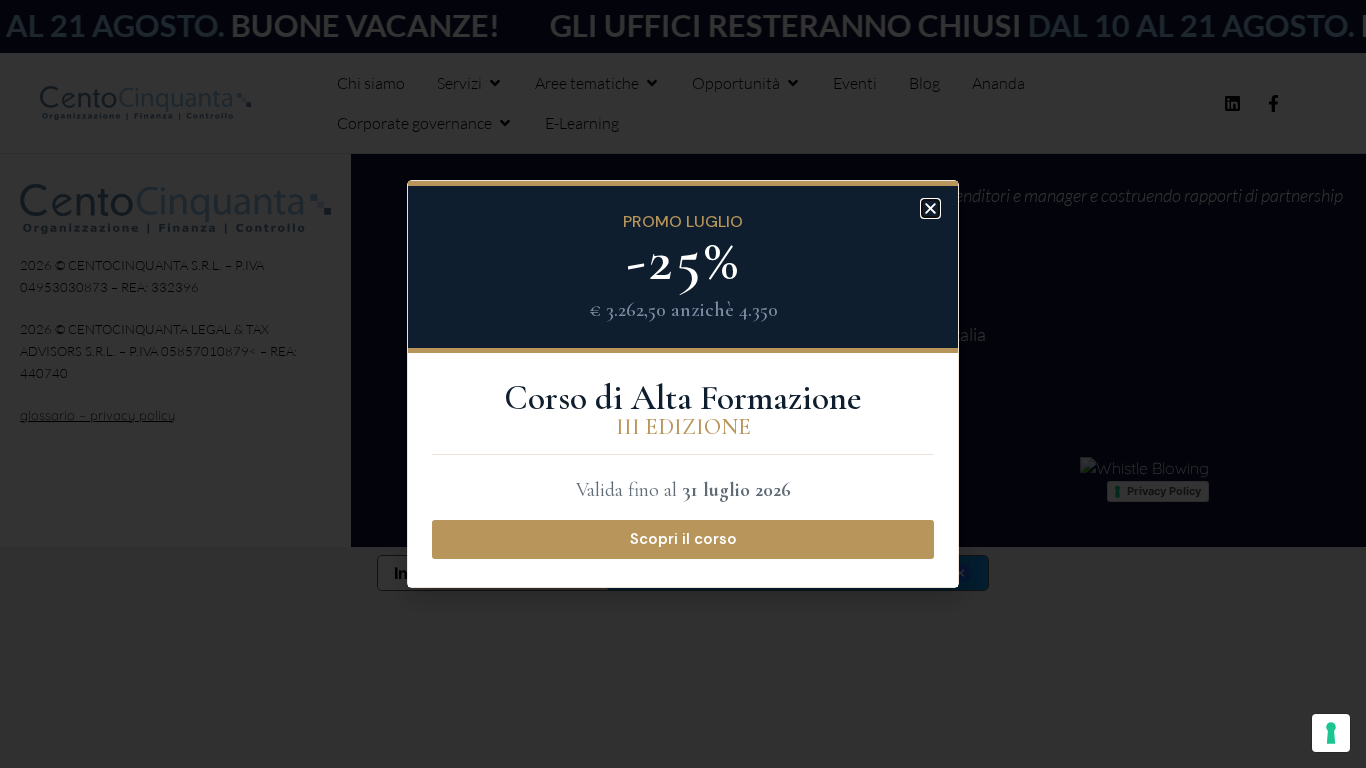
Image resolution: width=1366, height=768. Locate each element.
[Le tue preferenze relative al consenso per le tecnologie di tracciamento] (1331, 733)
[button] (930, 208)
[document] (683, 384)
